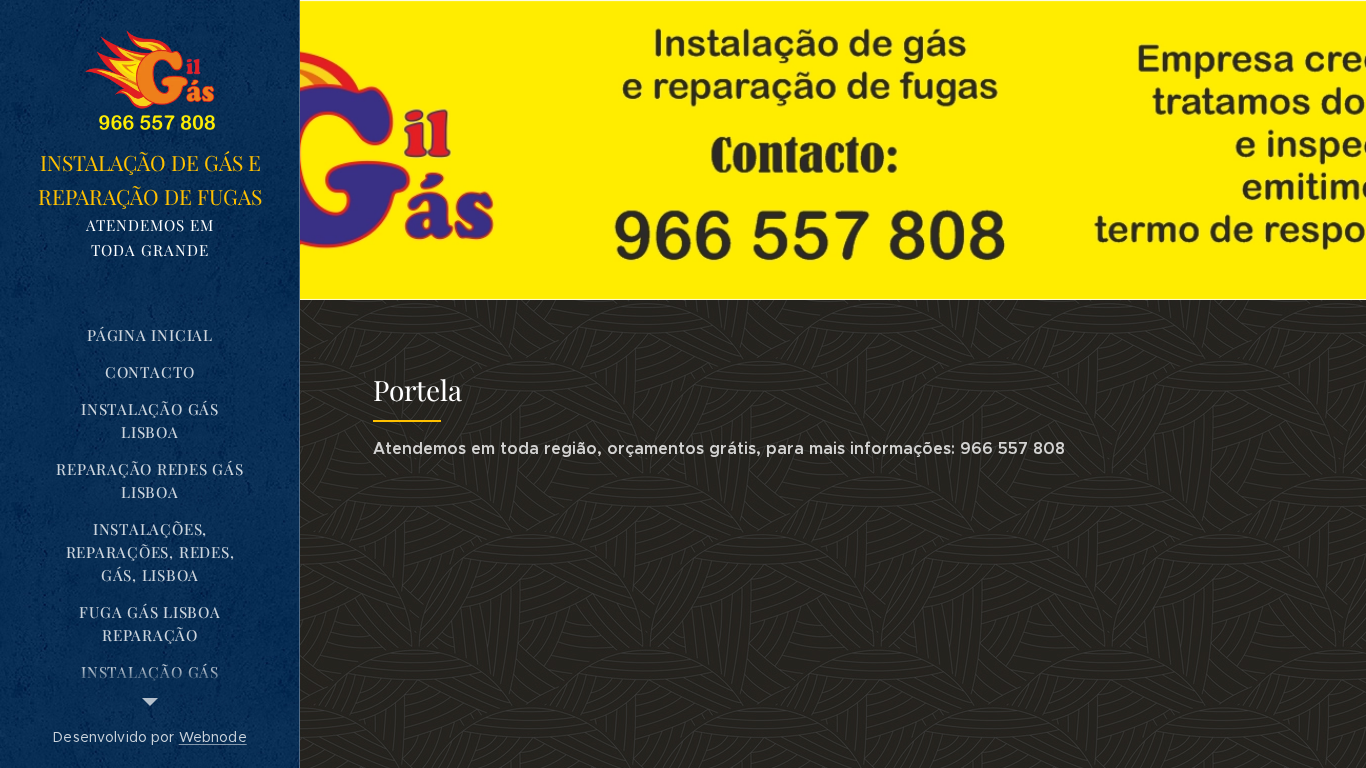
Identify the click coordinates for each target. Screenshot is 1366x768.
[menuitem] (150, 335)
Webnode (213, 737)
